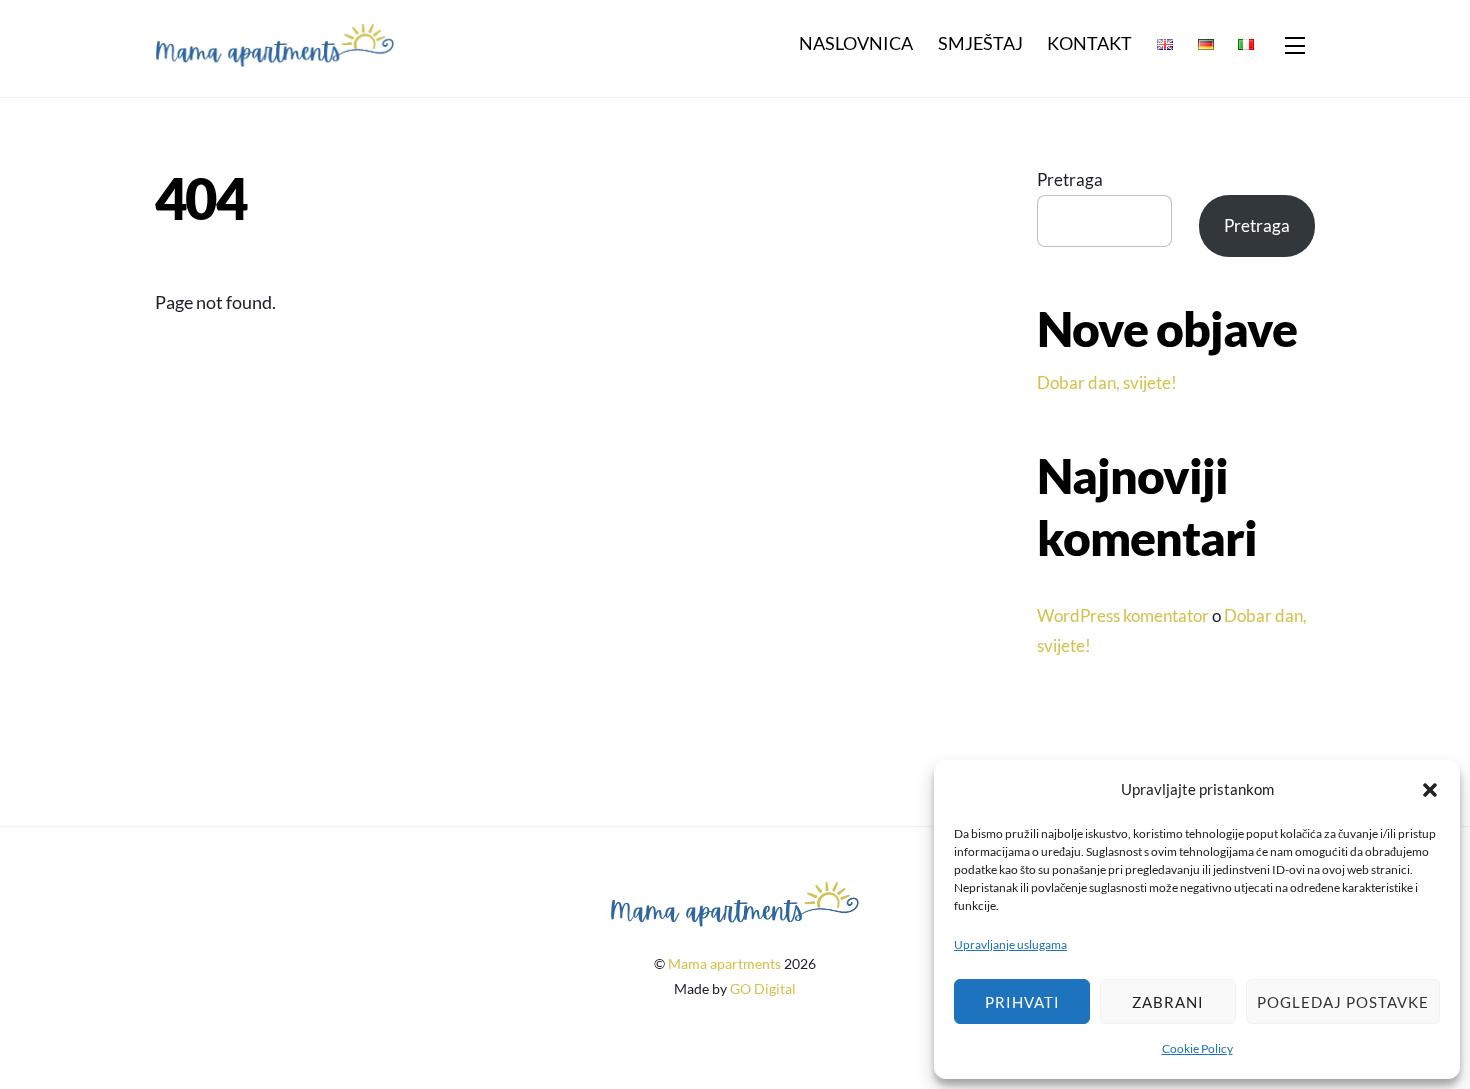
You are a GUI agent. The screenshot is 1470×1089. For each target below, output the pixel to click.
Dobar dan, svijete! (1107, 382)
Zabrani (1168, 1002)
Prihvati (1022, 1002)
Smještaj (980, 43)
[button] (1430, 790)
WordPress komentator (1123, 615)
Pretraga (1070, 179)
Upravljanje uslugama (1010, 944)
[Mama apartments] (275, 56)
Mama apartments (724, 963)
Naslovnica (856, 43)
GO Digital (763, 988)
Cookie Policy (1197, 1048)
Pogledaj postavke (1343, 1002)
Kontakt (1089, 43)
